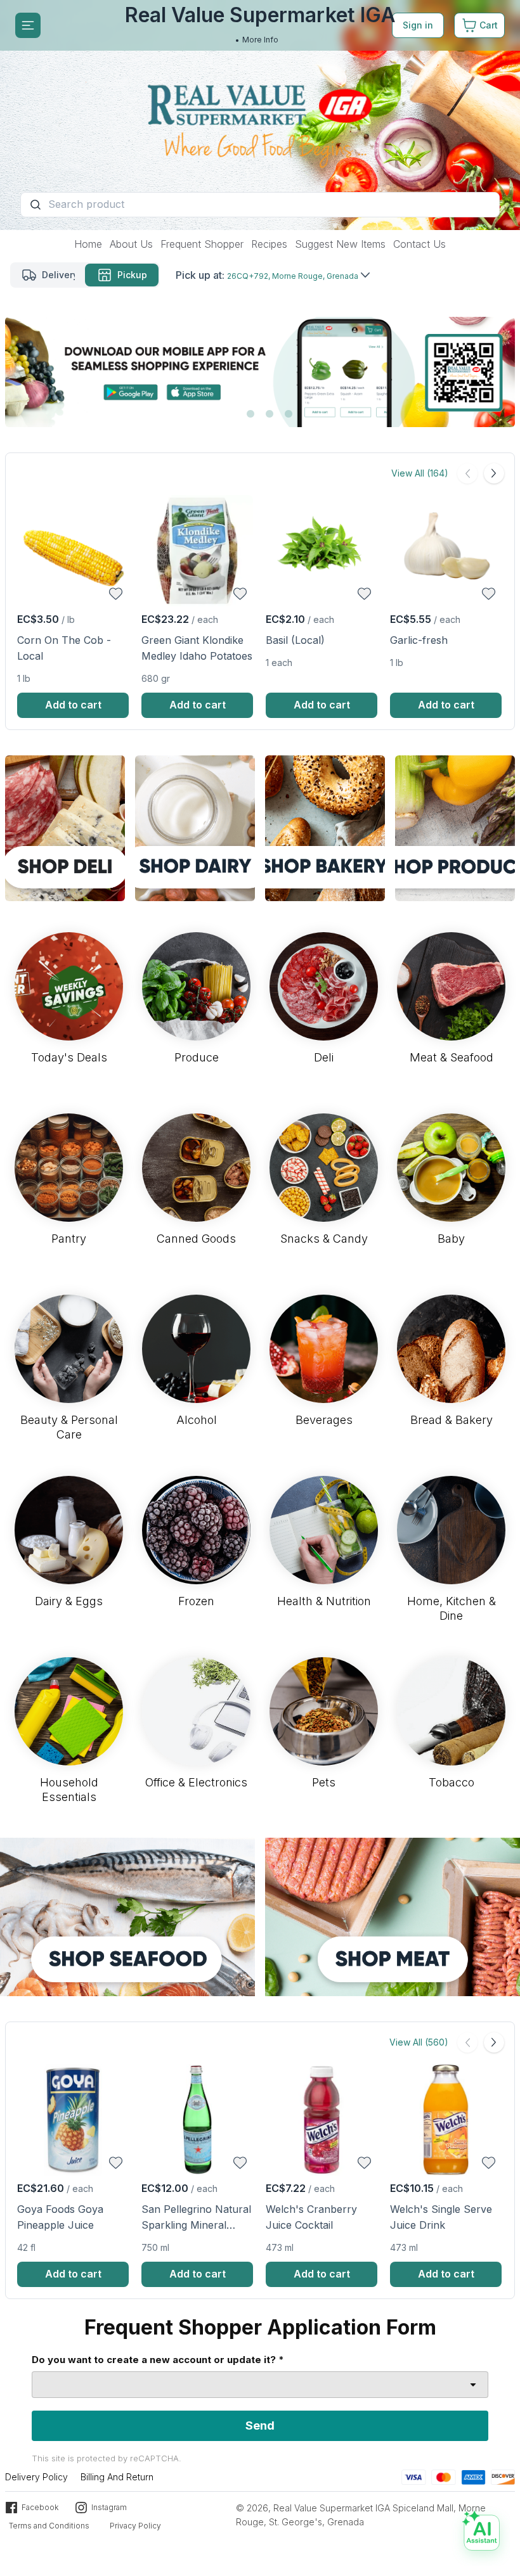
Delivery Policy (36, 2477)
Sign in (418, 25)
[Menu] (28, 25)
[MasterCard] (444, 2476)
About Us (131, 244)
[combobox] (260, 2385)
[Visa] (414, 2476)
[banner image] (260, 115)
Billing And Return (117, 2477)
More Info (260, 40)
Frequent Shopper (202, 244)
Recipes (269, 244)
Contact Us (419, 244)
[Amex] (473, 2476)
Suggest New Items (340, 244)
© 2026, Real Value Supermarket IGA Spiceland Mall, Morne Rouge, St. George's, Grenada (361, 2515)
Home (88, 244)
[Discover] (503, 2476)
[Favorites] (116, 594)
